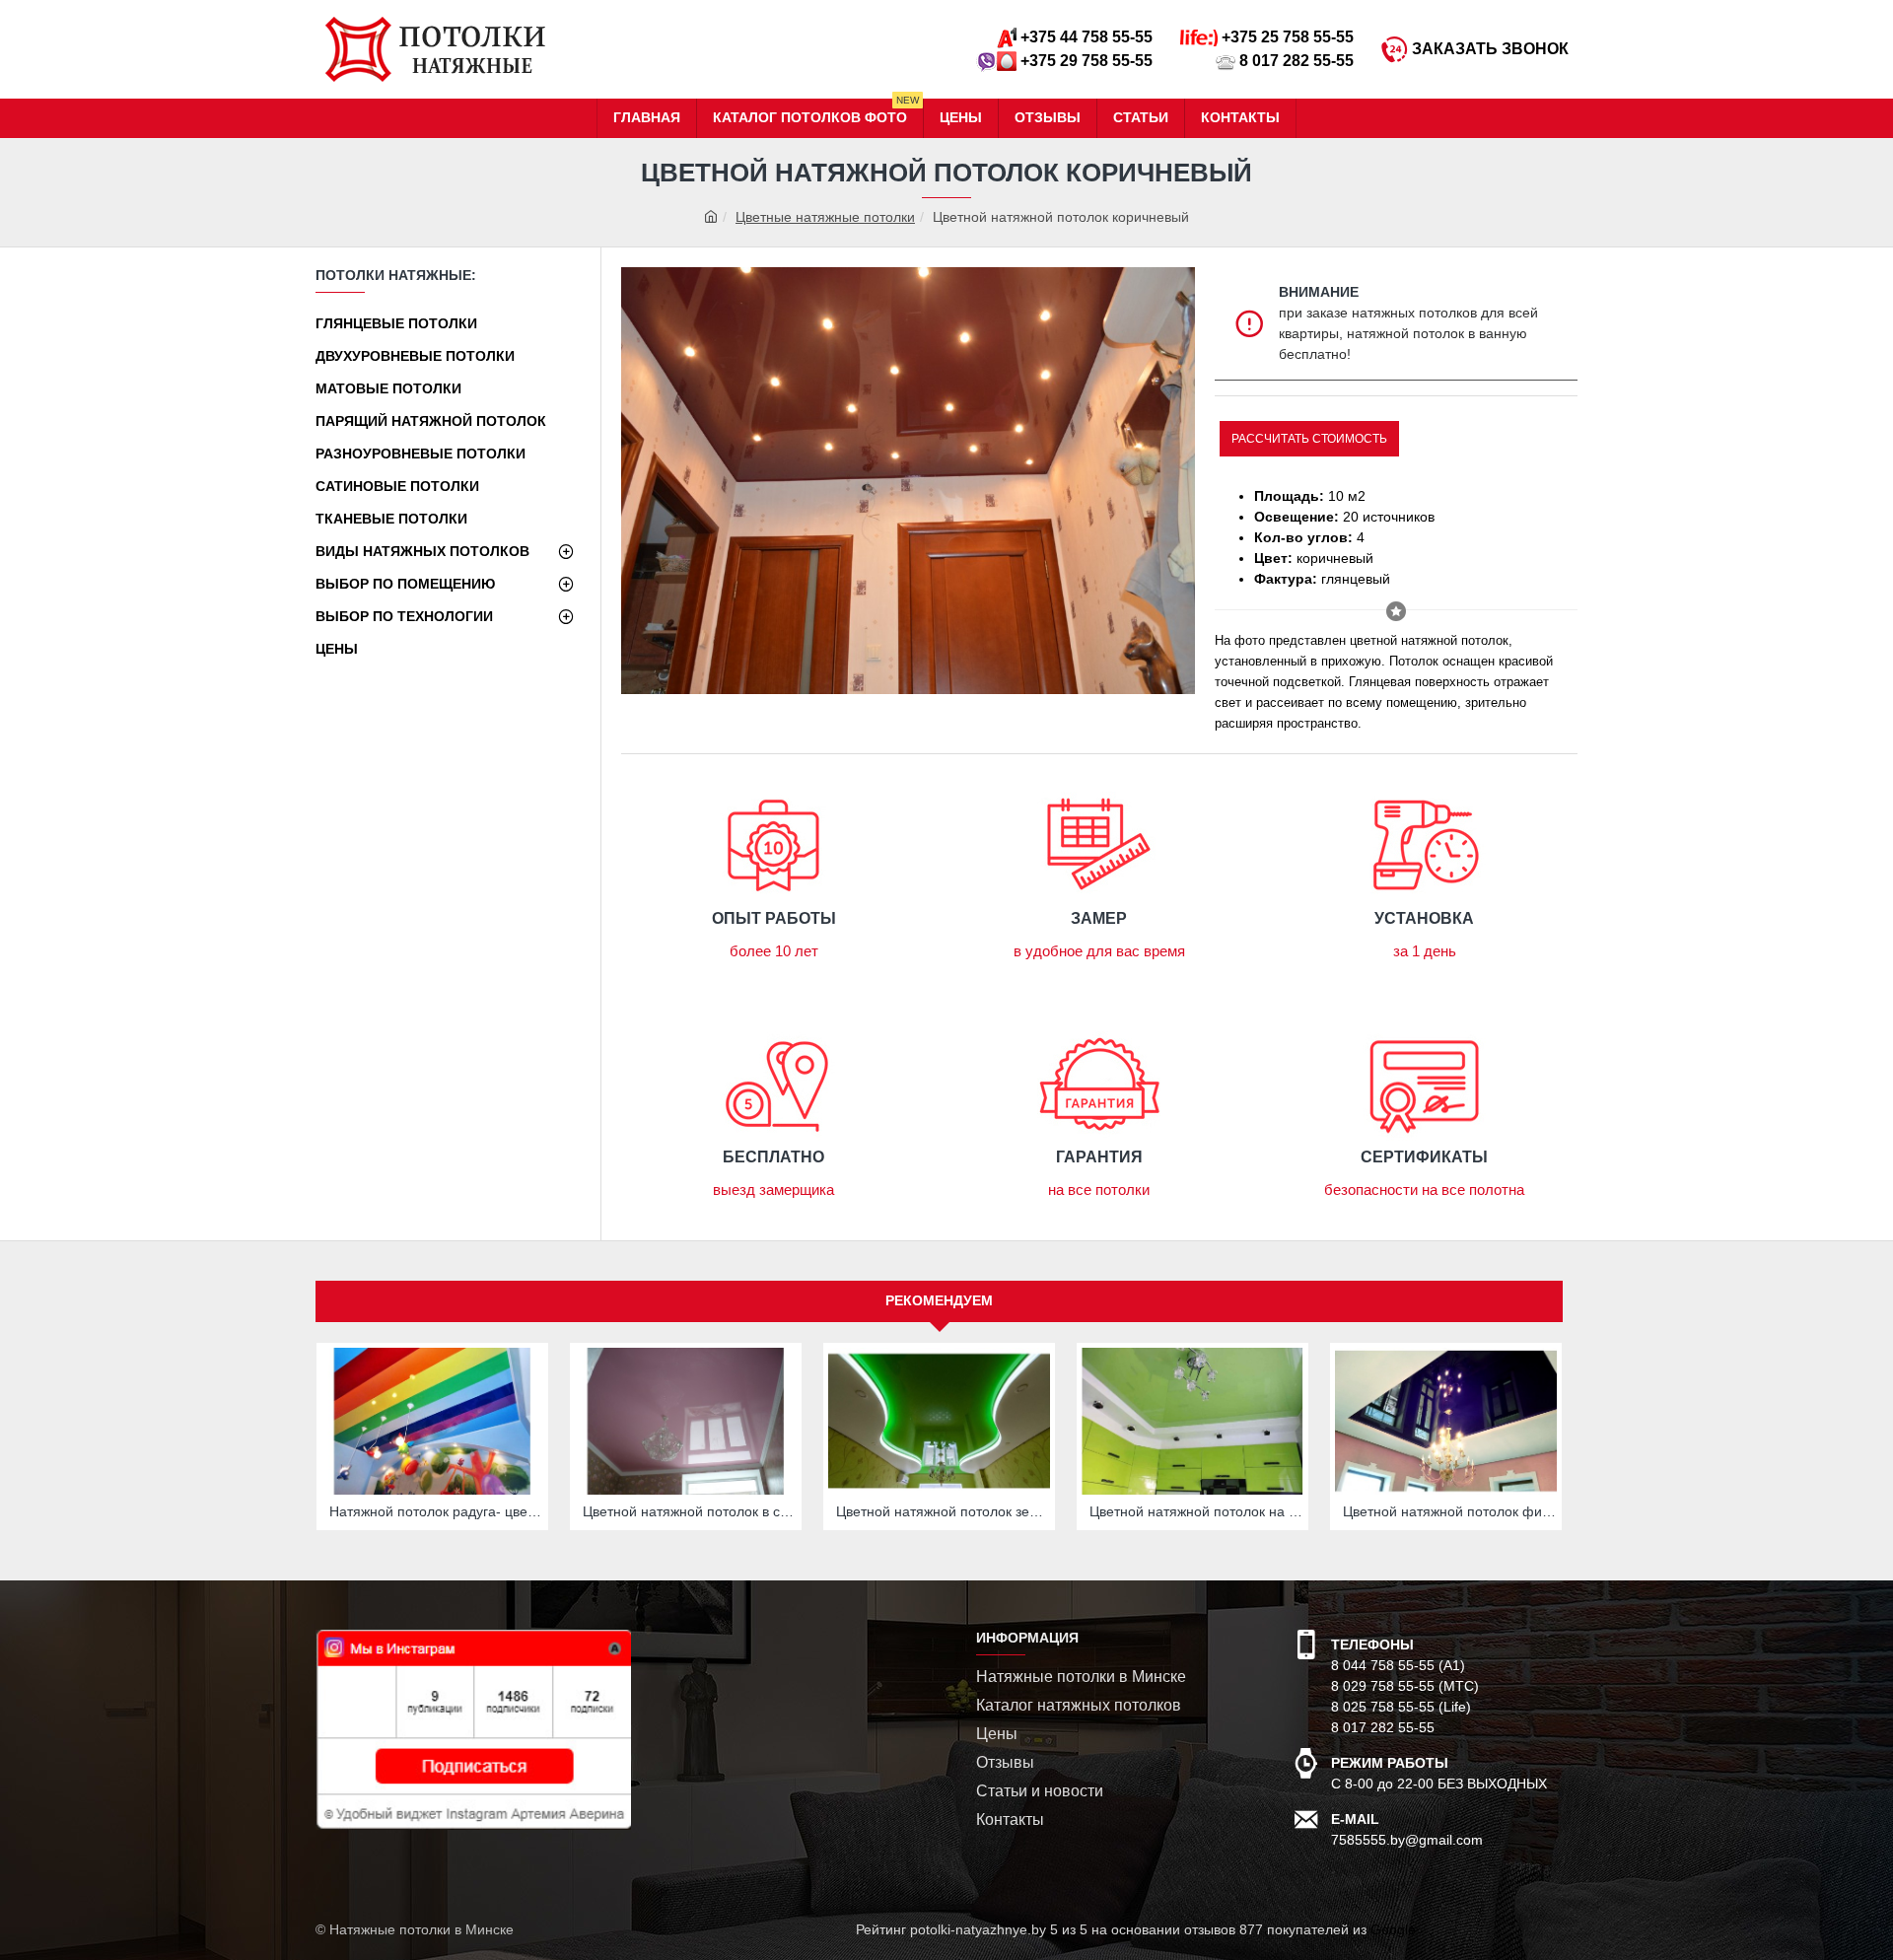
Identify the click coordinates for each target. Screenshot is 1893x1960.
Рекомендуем (939, 1300)
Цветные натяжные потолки (825, 217)
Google (1393, 1929)
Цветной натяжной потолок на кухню (1196, 1511)
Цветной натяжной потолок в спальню (690, 1511)
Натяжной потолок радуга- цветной (436, 1511)
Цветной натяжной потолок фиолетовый (1450, 1511)
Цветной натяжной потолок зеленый (943, 1511)
